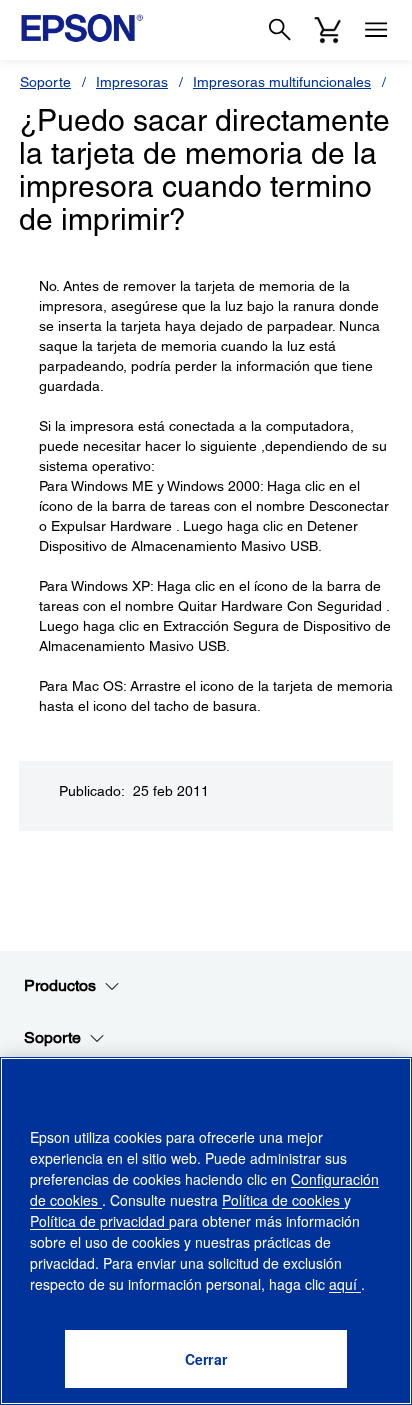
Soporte (45, 82)
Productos (60, 985)
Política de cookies (283, 1200)
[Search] (280, 30)
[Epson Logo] (82, 28)
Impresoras (132, 82)
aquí (345, 1284)
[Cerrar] (206, 1359)
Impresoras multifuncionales (282, 82)
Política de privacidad (99, 1221)
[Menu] (376, 30)
